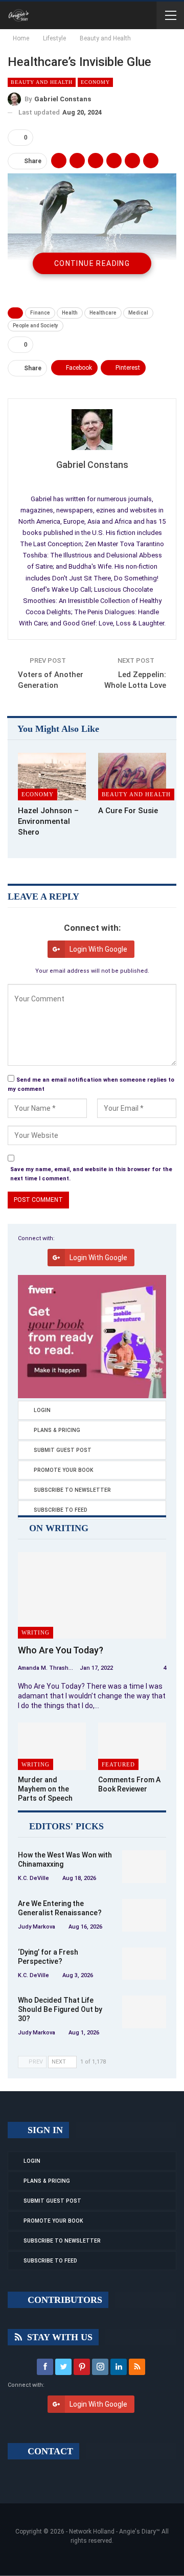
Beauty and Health (42, 82)
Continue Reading (92, 263)
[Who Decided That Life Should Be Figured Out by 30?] (144, 2012)
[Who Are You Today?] (92, 1595)
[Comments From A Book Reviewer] (132, 1746)
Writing (36, 1632)
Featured (118, 1764)
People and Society (36, 326)
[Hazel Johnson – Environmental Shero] (52, 777)
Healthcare (103, 313)
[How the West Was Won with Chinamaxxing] (144, 1867)
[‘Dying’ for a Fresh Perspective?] (144, 1964)
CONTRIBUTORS (64, 2300)
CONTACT (49, 2451)
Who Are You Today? (61, 1650)
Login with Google (98, 949)
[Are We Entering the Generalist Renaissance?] (144, 1915)
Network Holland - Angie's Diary (112, 2532)
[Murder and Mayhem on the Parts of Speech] (52, 1746)
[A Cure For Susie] (132, 777)
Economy (95, 82)
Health (70, 313)
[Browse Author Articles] (92, 430)
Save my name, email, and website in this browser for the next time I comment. (91, 1174)
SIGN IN (44, 2130)
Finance (40, 313)
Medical (138, 313)
